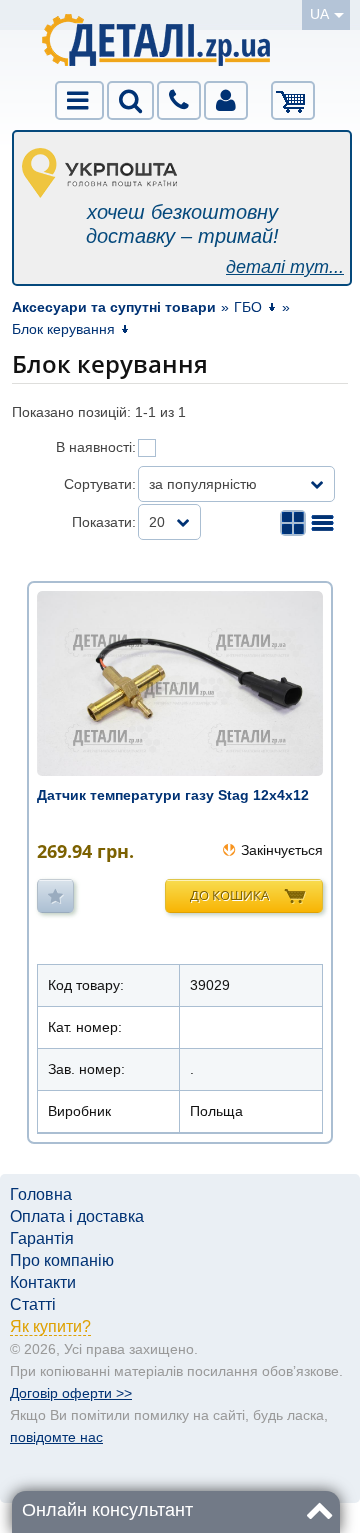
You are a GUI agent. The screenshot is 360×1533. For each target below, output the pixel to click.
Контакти (43, 1282)
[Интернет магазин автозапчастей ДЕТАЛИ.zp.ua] (157, 43)
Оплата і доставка (77, 1216)
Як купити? (50, 1326)
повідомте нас (56, 1437)
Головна (41, 1194)
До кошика (229, 895)
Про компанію (62, 1260)
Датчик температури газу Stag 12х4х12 (173, 795)
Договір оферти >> (71, 1393)
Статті (33, 1304)
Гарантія (42, 1238)
